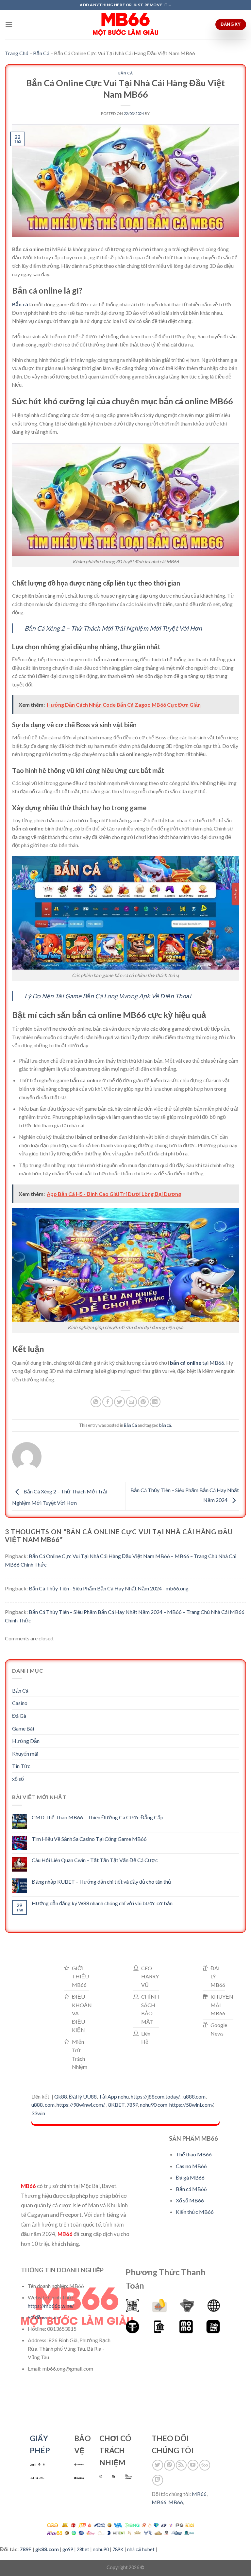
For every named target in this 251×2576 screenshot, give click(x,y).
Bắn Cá (41, 53)
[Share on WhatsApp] (96, 1402)
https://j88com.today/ (155, 2096)
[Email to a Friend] (132, 1402)
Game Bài (23, 1728)
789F (25, 2549)
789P (132, 2105)
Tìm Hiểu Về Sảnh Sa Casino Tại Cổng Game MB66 (89, 1839)
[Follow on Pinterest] (169, 2465)
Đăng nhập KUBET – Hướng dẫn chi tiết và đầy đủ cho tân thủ (101, 1882)
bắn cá (165, 1425)
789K (118, 2549)
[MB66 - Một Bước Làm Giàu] (125, 24)
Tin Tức (21, 1766)
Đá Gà (19, 1716)
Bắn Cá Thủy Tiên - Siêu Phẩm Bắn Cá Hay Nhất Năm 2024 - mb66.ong (109, 1588)
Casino (20, 1703)
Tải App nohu (114, 2096)
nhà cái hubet (141, 2549)
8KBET (116, 2105)
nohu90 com (154, 2105)
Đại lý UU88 (83, 2096)
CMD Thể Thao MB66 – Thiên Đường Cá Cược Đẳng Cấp (98, 1817)
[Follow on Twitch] (158, 2480)
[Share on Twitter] (119, 1402)
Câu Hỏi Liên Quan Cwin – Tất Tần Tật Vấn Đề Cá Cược (95, 1860)
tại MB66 (213, 1363)
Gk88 (61, 2096)
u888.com (194, 2096)
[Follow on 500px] (205, 2465)
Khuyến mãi (25, 1754)
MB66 (199, 2494)
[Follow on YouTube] (193, 2465)
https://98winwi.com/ (80, 2105)
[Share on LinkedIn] (155, 1402)
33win (38, 2113)
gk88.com (47, 2549)
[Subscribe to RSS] (181, 2465)
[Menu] (9, 24)
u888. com (43, 2105)
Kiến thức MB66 (195, 2212)
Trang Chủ (17, 53)
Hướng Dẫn (26, 1741)
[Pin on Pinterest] (143, 1402)
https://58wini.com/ (191, 2105)
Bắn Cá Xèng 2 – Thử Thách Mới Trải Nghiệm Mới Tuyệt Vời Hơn (113, 628)
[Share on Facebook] (108, 1402)
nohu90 (101, 2549)
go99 (68, 2549)
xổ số (18, 1779)
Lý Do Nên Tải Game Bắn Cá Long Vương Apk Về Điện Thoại (108, 996)
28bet (83, 2549)
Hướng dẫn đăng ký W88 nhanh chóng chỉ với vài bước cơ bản (102, 1903)
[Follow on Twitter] (158, 2465)
